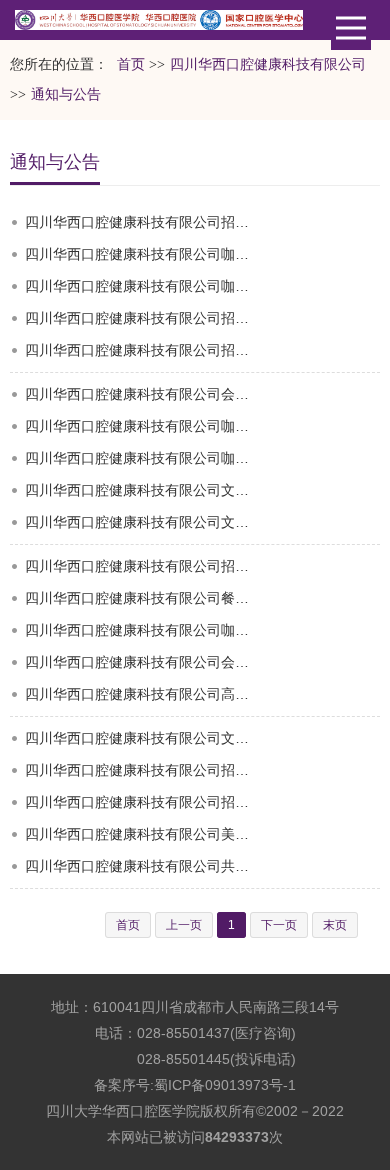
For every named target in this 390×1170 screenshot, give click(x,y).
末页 (335, 925)
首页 (131, 64)
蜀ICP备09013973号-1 (225, 1085)
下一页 (279, 925)
